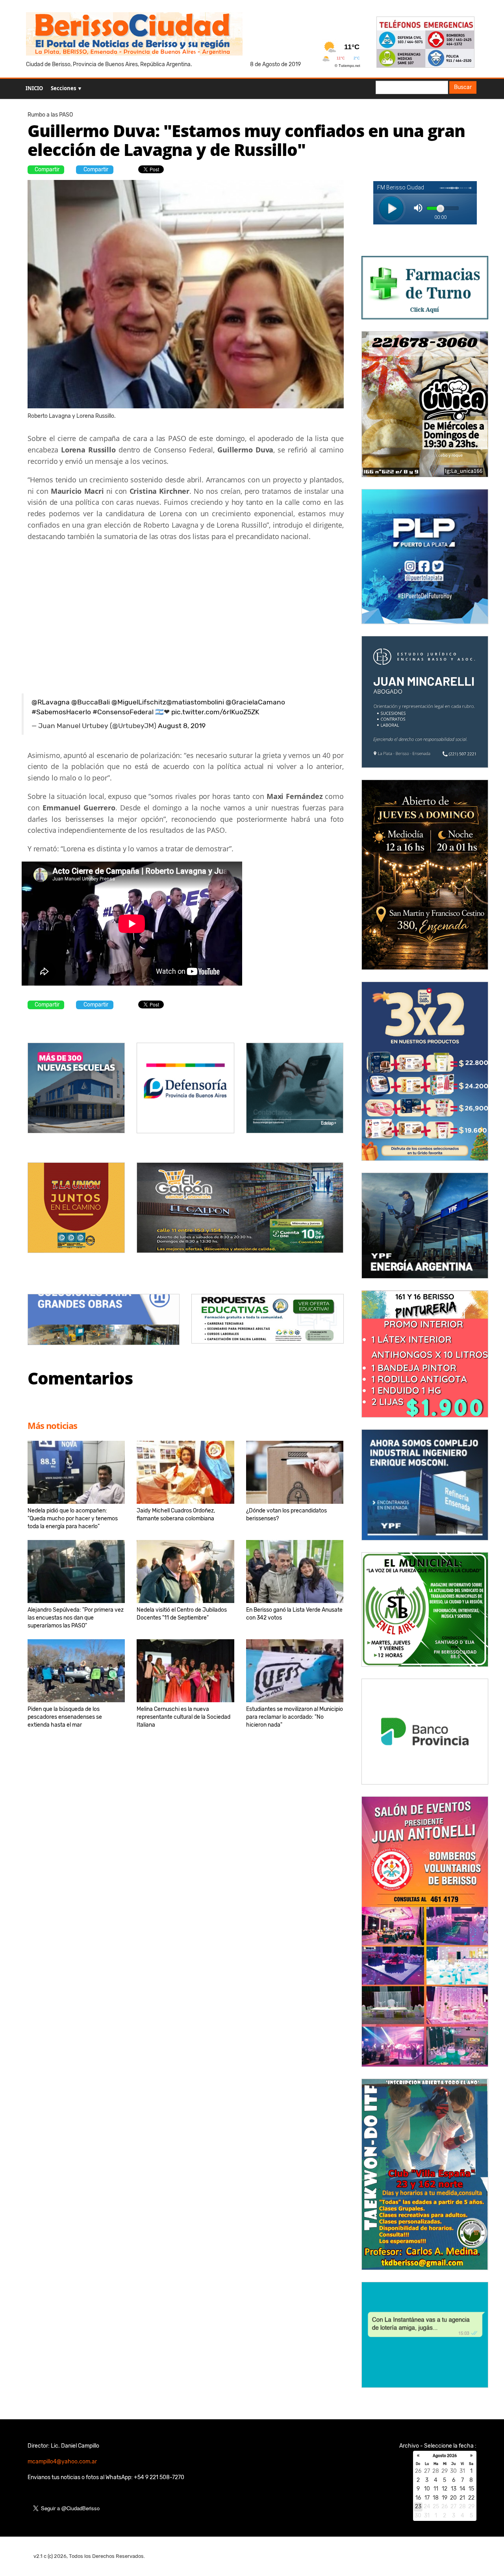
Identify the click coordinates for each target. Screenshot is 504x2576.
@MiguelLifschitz (139, 702)
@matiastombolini (195, 702)
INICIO (34, 88)
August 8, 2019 (182, 726)
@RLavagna (51, 702)
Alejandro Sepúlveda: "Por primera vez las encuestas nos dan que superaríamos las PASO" (76, 1618)
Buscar (463, 87)
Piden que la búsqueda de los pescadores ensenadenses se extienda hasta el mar (65, 1717)
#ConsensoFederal (123, 712)
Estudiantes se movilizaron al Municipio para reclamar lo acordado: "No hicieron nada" (295, 1717)
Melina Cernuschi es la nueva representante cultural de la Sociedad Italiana (183, 1717)
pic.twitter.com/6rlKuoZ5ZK (215, 712)
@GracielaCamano (255, 702)
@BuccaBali (91, 702)
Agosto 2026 (445, 2456)
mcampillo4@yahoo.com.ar (62, 2462)
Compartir (47, 170)
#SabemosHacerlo (61, 712)
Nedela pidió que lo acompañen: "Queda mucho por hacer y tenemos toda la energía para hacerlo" (73, 1519)
